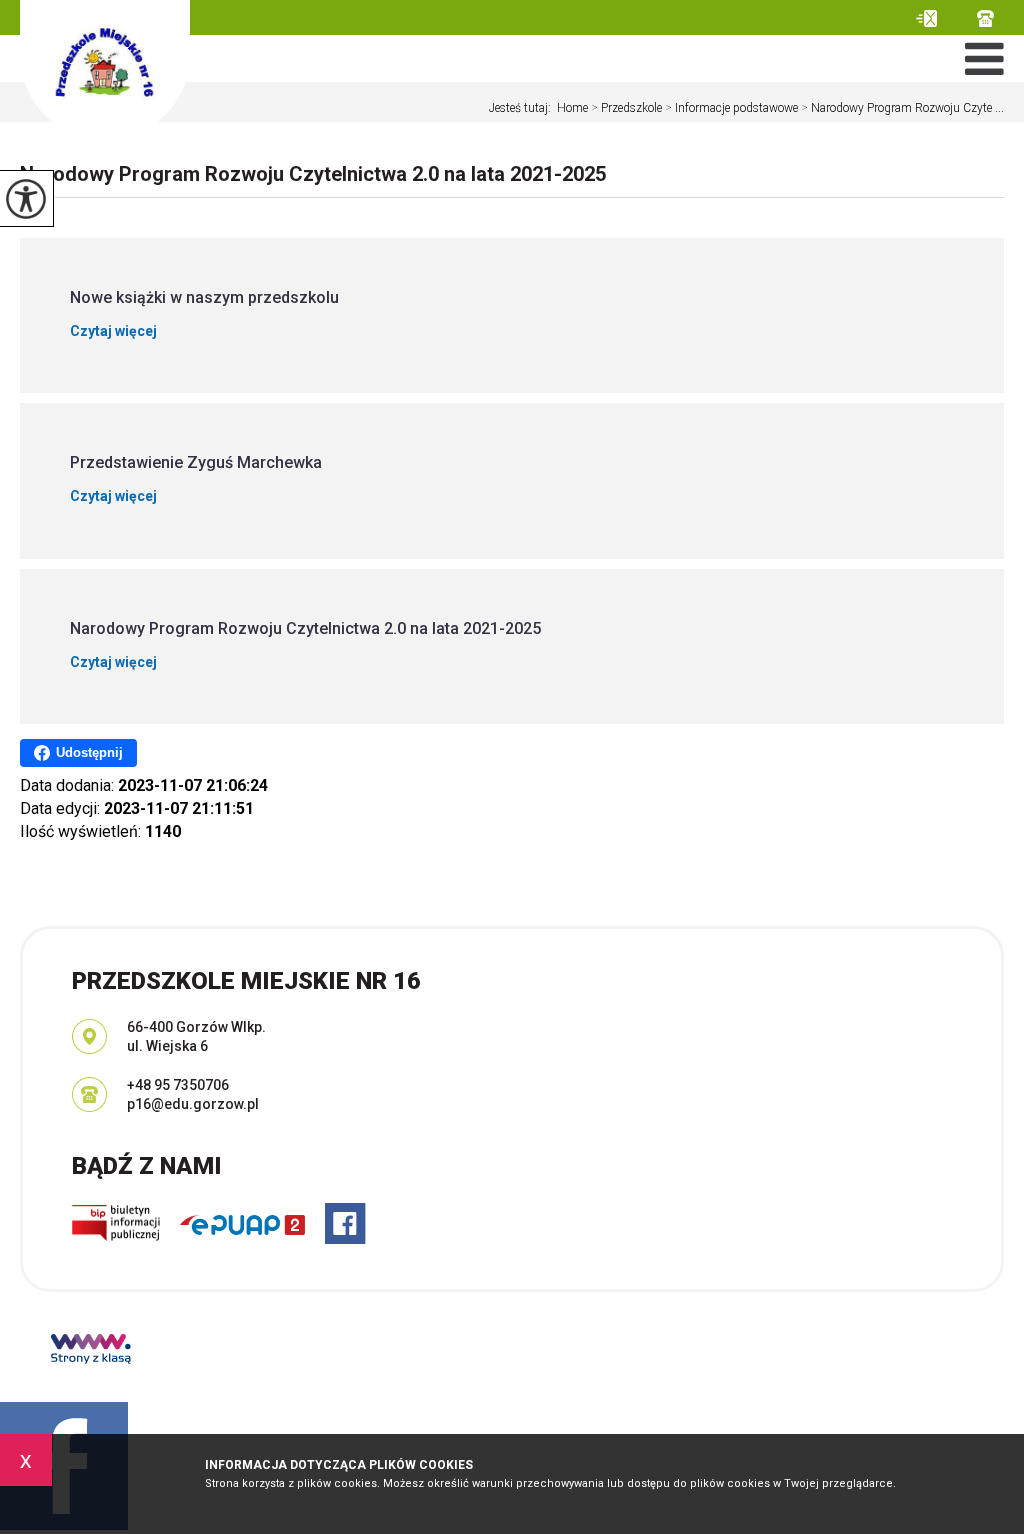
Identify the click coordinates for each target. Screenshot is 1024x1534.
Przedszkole (626, 108)
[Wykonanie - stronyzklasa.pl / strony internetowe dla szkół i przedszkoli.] (91, 1351)
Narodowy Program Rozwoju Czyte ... (902, 108)
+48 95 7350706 (990, 18)
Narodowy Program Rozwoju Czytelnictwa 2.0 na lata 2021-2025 (313, 174)
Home (572, 108)
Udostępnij (89, 752)
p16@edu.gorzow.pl (946, 18)
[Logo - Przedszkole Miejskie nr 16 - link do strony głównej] (105, 70)
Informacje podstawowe (731, 108)
